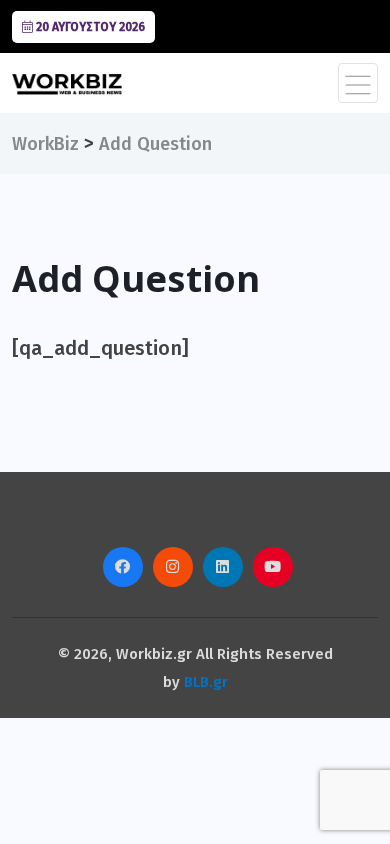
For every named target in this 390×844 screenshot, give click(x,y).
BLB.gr (206, 682)
